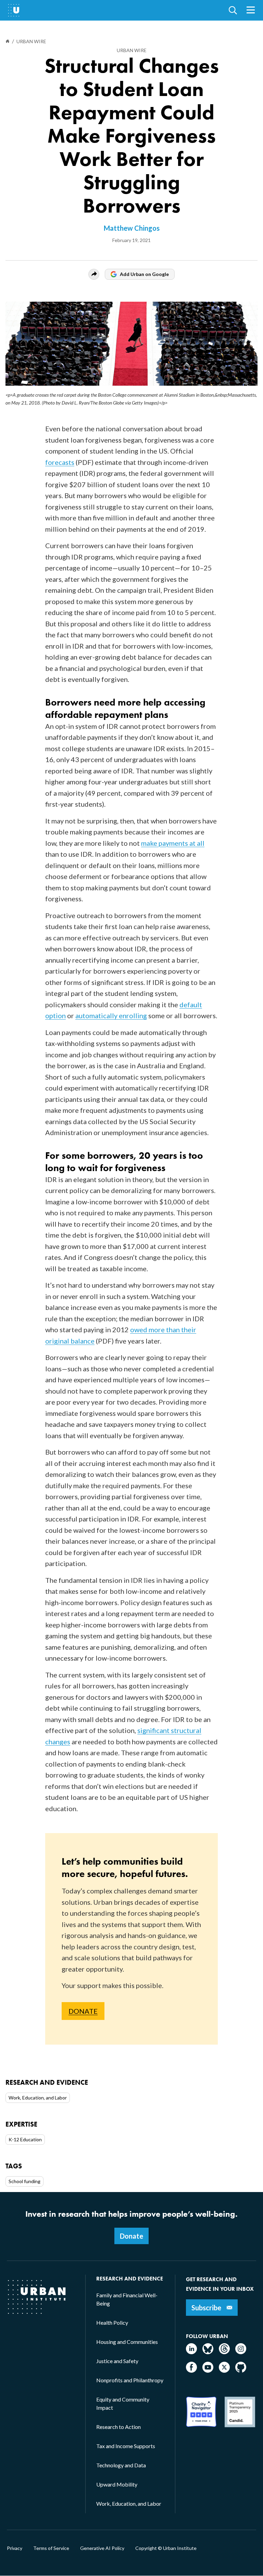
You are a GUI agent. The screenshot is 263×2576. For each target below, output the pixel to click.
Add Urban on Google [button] (144, 274)
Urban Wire (132, 50)
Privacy (15, 2548)
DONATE (83, 2011)
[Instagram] (241, 2352)
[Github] (241, 2370)
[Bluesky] (208, 2352)
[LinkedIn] (191, 2352)
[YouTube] (208, 2370)
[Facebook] (191, 2370)
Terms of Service (51, 2548)
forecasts (60, 462)
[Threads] (224, 2352)
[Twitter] (224, 2370)
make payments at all (173, 843)
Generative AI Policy (102, 2548)
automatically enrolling (111, 1015)
